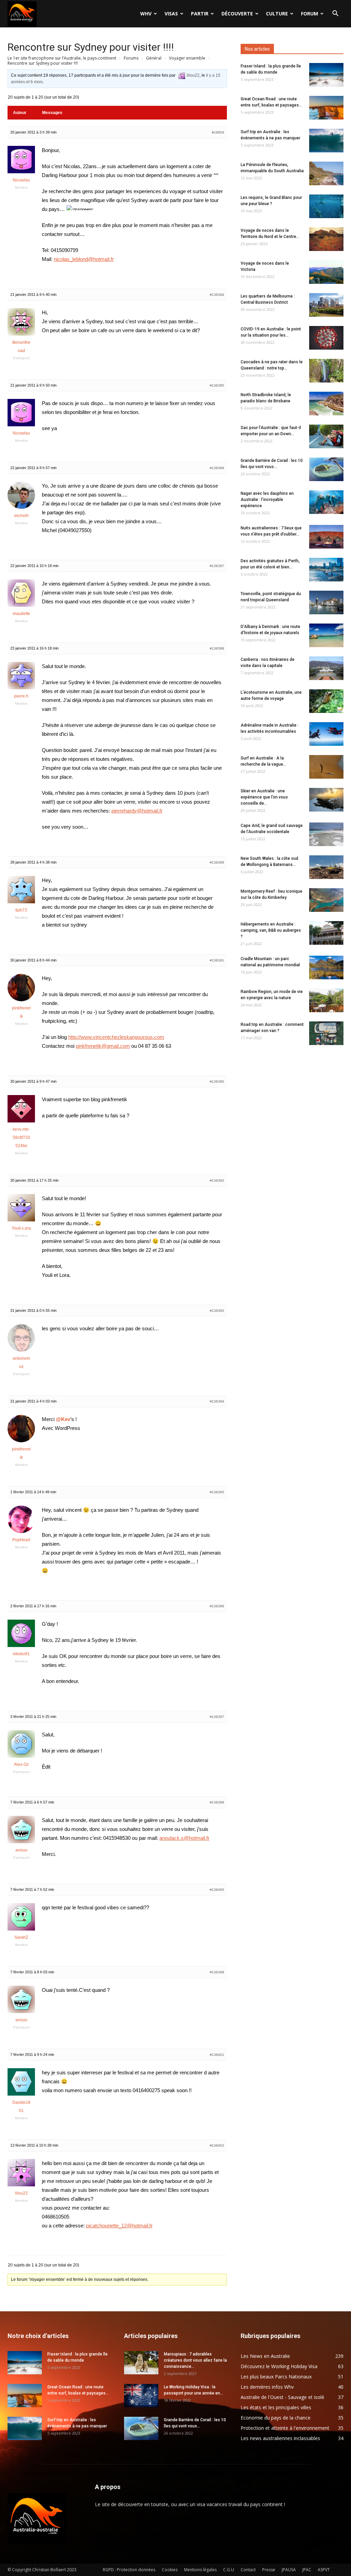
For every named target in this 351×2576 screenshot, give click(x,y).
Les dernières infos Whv (267, 2387)
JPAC (307, 2570)
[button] (335, 14)
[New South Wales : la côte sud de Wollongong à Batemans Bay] (326, 867)
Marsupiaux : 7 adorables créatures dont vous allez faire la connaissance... (195, 2360)
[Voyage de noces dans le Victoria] (326, 272)
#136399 (217, 1802)
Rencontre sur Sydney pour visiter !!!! (91, 47)
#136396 (217, 1606)
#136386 (217, 468)
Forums (131, 58)
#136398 (217, 1972)
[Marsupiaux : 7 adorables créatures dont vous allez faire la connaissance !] (141, 2363)
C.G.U (229, 2570)
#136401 (217, 2055)
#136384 (217, 295)
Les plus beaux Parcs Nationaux (276, 2377)
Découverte (237, 14)
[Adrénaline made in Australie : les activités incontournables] (326, 734)
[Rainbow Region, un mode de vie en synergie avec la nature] (326, 1000)
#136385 (217, 385)
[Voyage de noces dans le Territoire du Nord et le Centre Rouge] (326, 239)
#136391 (217, 960)
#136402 (217, 2145)
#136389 (217, 862)
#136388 (217, 648)
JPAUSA (289, 2570)
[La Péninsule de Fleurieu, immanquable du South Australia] (326, 173)
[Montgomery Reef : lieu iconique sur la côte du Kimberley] (326, 900)
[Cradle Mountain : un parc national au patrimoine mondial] (326, 967)
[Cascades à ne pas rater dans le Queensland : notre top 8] (326, 371)
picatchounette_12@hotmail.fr (119, 2226)
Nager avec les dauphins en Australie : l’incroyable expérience (267, 500)
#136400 (217, 1890)
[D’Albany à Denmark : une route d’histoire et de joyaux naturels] (326, 635)
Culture (277, 14)
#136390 (217, 1082)
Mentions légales (200, 2570)
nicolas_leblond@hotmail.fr (84, 259)
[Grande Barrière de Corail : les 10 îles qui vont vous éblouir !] (326, 469)
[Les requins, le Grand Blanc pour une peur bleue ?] (326, 206)
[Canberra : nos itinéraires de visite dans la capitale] (326, 668)
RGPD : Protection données (129, 2570)
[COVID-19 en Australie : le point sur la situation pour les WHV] (326, 338)
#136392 (217, 1180)
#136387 (217, 566)
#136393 (217, 1311)
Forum (310, 14)
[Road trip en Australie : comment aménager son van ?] (326, 1033)
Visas (171, 14)
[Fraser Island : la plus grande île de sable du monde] (326, 75)
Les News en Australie (265, 2356)
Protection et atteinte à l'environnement (285, 2428)
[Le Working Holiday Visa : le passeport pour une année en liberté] (141, 2396)
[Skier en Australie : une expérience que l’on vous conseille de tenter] (326, 800)
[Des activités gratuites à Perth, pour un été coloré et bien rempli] (326, 570)
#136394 (217, 1401)
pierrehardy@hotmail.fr (137, 811)
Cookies (170, 2570)
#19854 (218, 132)
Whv (146, 14)
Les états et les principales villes (276, 2407)
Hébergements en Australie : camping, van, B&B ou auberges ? (271, 930)
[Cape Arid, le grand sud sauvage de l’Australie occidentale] (326, 834)
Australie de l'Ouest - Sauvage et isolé (282, 2397)
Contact (248, 2570)
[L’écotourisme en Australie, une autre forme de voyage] (326, 701)
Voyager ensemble (187, 58)
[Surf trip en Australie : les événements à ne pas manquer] (326, 141)
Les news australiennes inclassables (280, 2438)
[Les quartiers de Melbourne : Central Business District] (326, 305)
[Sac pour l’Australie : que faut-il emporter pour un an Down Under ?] (326, 436)
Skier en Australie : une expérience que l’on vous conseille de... (264, 797)
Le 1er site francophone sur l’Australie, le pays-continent (62, 58)
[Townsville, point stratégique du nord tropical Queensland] (326, 602)
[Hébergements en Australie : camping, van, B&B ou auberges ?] (326, 933)
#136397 (217, 1717)
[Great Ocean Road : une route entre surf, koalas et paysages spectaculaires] (326, 108)
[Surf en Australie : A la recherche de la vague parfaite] (326, 767)
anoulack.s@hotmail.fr (184, 1838)
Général (154, 58)
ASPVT (324, 2570)
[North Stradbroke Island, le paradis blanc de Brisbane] (326, 404)
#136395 (217, 1492)
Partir (200, 14)
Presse (269, 2570)
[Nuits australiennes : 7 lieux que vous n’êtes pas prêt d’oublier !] (326, 537)
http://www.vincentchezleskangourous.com (116, 1037)
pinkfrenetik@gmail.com (103, 1046)
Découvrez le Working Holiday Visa (279, 2366)
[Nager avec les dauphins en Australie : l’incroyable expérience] (326, 502)
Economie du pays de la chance (276, 2418)
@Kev (63, 1419)
